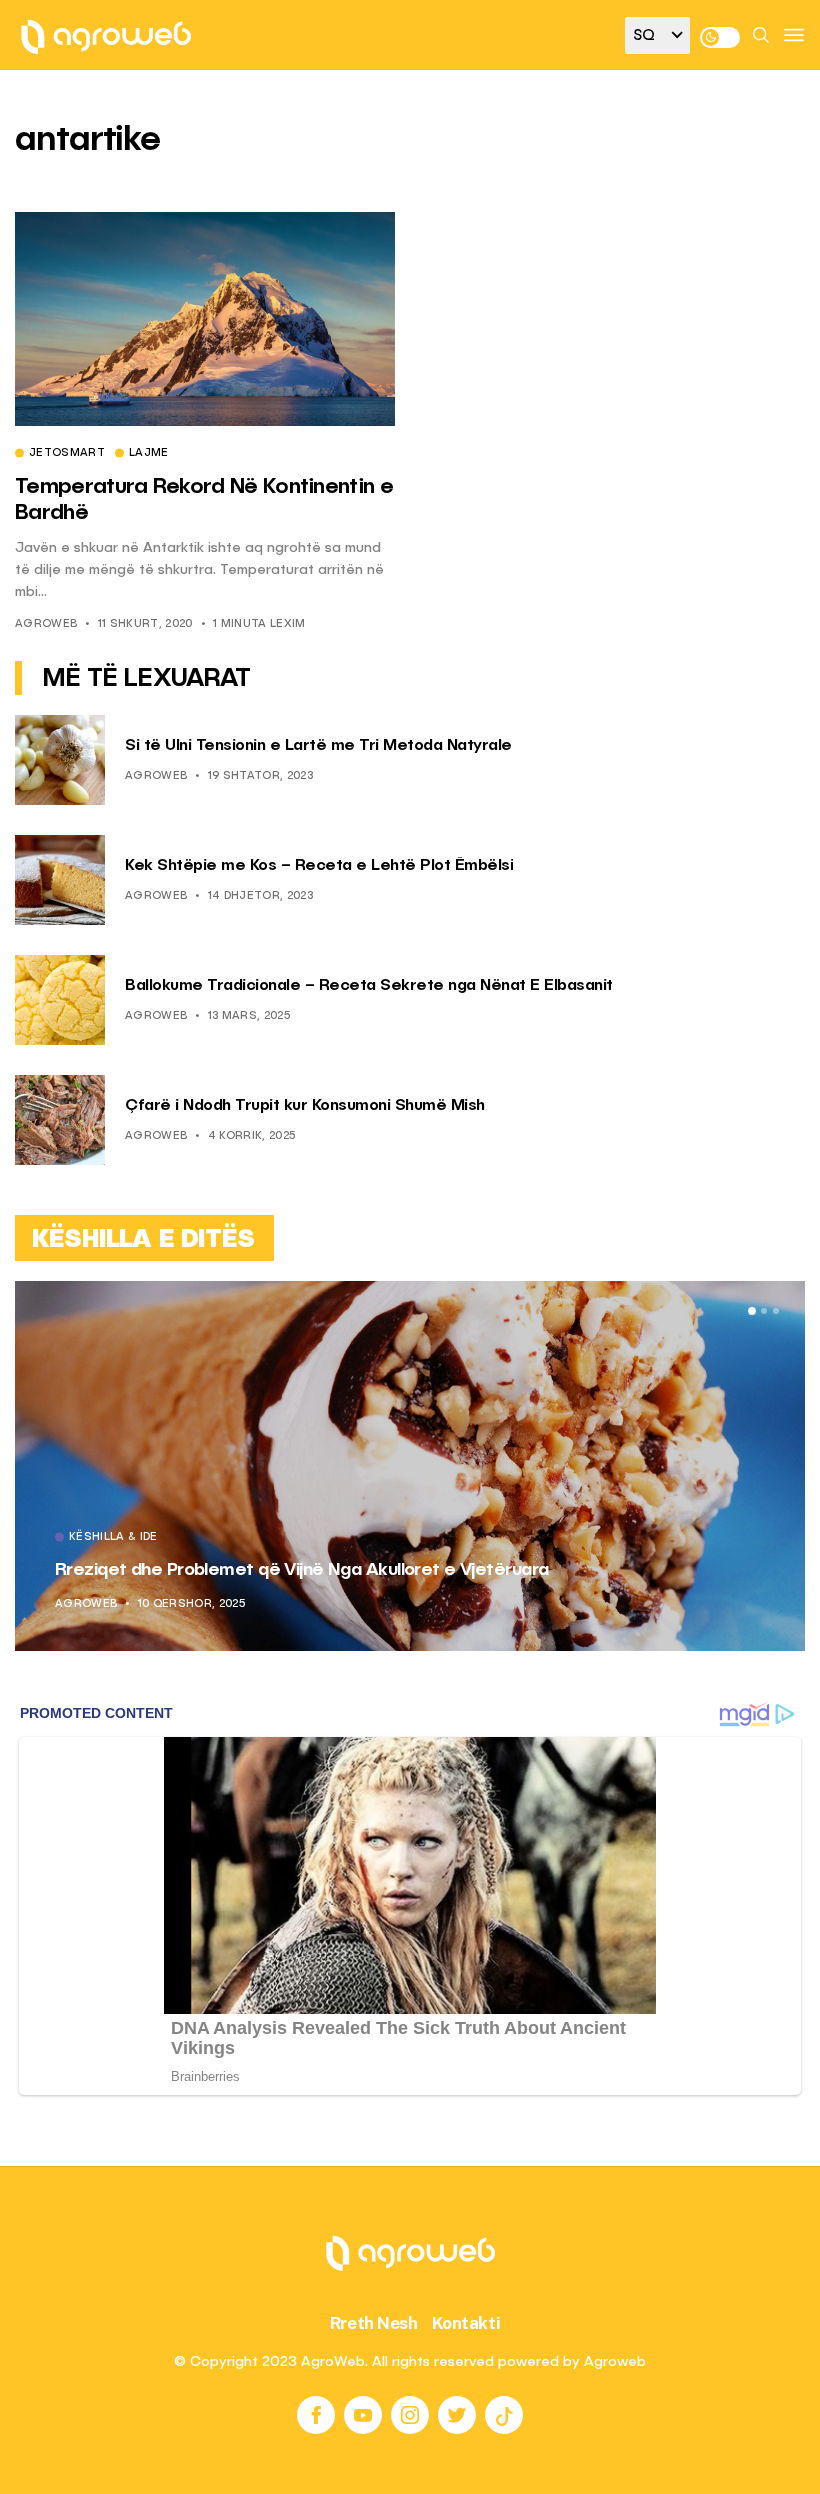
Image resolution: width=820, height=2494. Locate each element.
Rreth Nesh (374, 2323)
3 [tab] (776, 1311)
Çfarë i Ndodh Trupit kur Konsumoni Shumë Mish (305, 1106)
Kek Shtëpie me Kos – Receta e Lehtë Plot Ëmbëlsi (319, 866)
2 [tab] (764, 1311)
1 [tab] (752, 1311)
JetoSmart (67, 454)
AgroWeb (46, 624)
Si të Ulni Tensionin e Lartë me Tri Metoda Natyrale (318, 746)
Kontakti (466, 2323)
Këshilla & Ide (448, 1538)
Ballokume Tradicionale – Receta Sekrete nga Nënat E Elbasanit (369, 986)
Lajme (149, 454)
